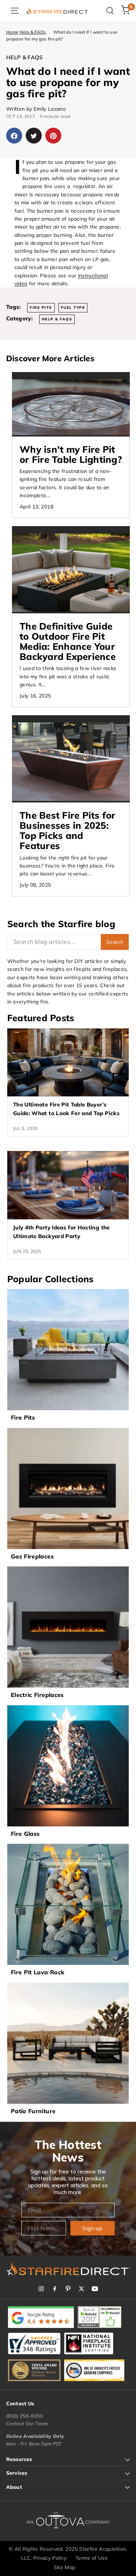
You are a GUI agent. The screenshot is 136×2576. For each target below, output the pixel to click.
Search (115, 942)
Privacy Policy (50, 2558)
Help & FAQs (33, 32)
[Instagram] (41, 2289)
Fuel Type (73, 308)
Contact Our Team (27, 2423)
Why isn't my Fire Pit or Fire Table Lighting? (71, 454)
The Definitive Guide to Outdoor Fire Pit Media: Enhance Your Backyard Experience (68, 641)
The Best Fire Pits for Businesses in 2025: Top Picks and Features (68, 830)
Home (12, 32)
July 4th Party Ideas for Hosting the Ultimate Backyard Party (61, 1232)
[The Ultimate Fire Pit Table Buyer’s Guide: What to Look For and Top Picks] (68, 1062)
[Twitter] (81, 2289)
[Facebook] (55, 2289)
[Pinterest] (68, 2289)
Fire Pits (41, 308)
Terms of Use (92, 2558)
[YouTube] (95, 2289)
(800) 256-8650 (25, 2416)
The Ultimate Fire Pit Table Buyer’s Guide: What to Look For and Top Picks (66, 1109)
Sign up (92, 2228)
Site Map (65, 2567)
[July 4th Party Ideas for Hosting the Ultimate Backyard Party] (68, 1185)
